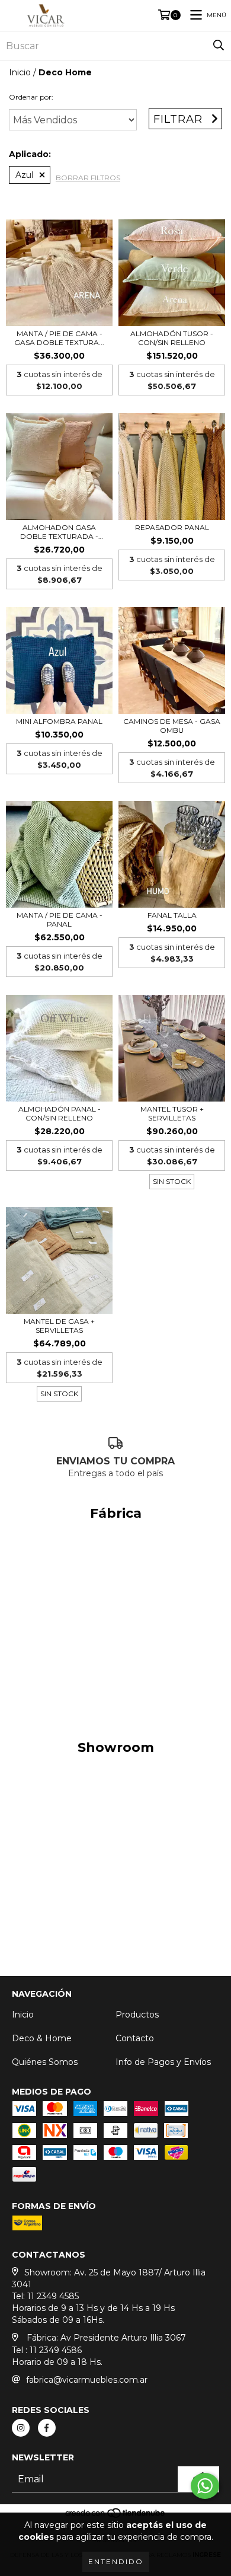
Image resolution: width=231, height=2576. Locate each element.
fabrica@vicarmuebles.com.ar (87, 2380)
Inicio (20, 72)
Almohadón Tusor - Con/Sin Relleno (172, 338)
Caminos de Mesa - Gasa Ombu (172, 726)
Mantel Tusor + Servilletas (172, 1113)
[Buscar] (219, 46)
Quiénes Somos (45, 2062)
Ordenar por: (31, 97)
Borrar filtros (88, 178)
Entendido (116, 2561)
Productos (137, 2015)
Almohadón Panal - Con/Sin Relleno (60, 1113)
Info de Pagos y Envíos (163, 2062)
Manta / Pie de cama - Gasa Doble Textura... (59, 338)
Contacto (135, 2038)
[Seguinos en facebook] (47, 2428)
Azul (24, 175)
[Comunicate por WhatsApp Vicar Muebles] (205, 2486)
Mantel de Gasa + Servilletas (59, 1326)
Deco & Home (42, 2038)
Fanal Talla (172, 915)
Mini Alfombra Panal (59, 721)
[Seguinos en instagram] (21, 2428)
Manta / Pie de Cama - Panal (60, 920)
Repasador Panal (172, 527)
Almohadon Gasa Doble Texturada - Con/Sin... (59, 532)
